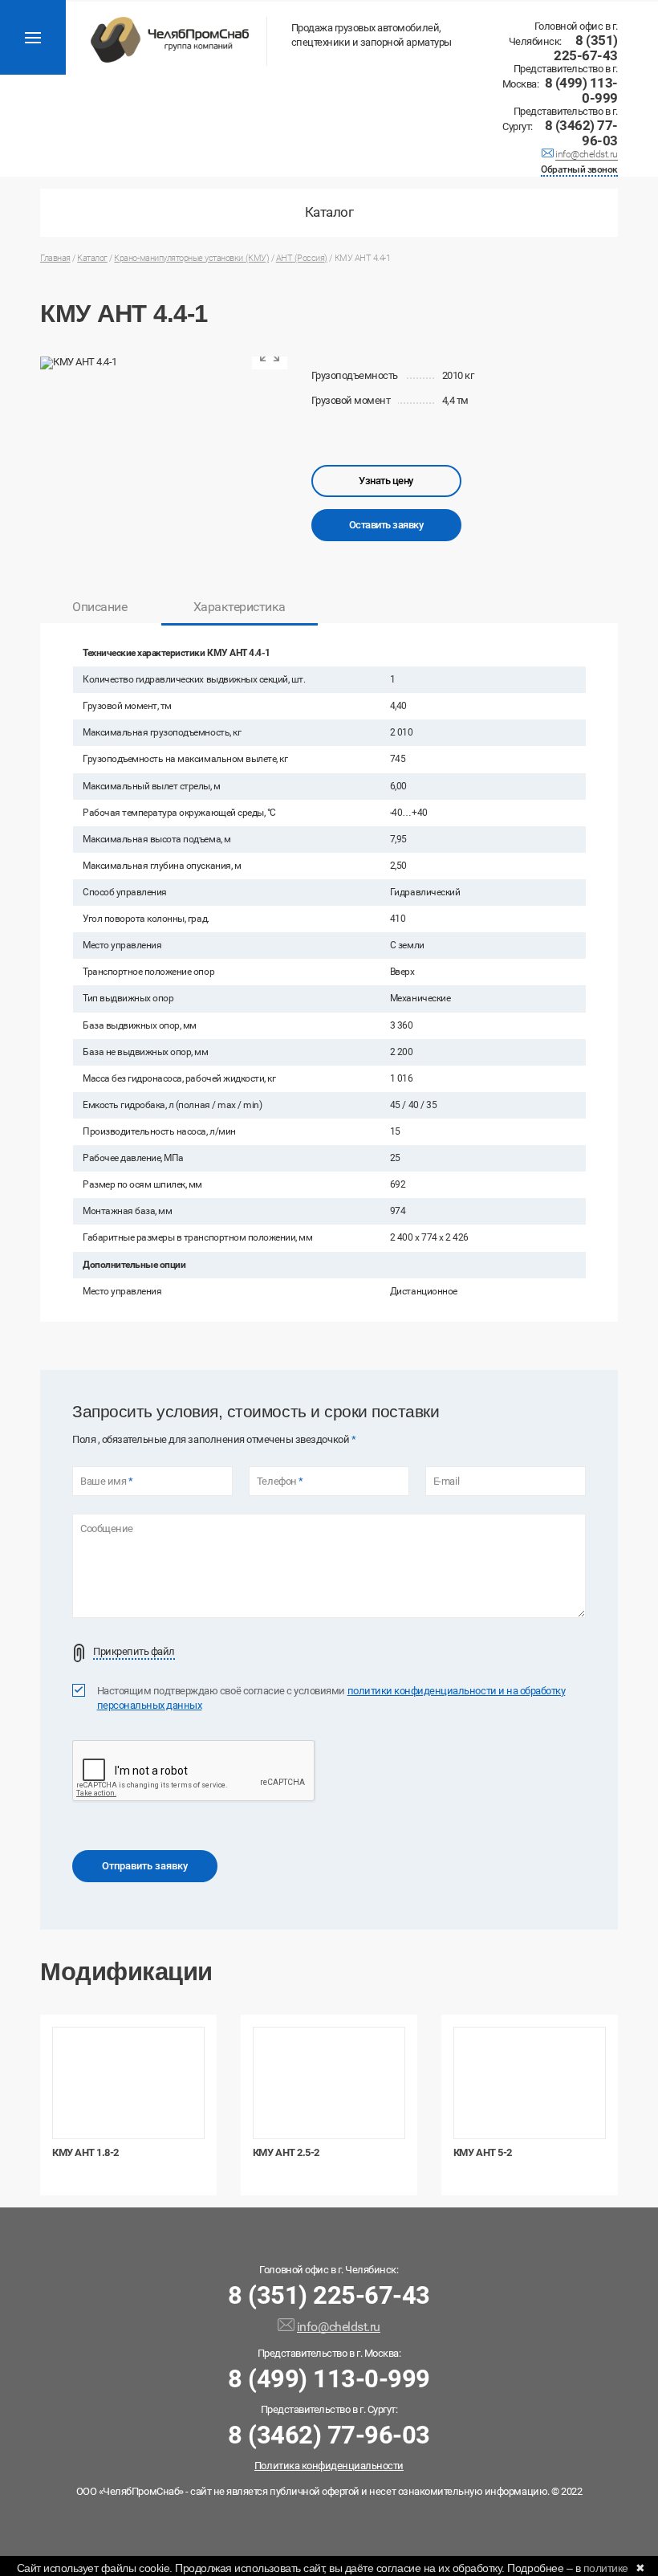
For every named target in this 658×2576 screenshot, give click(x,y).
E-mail (446, 1482)
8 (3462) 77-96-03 (581, 133)
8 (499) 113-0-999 (581, 91)
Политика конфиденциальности (329, 2466)
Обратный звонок (579, 171)
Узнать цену (386, 481)
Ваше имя (106, 1482)
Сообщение (107, 1529)
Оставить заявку (386, 525)
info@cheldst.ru (587, 156)
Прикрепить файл (134, 1652)
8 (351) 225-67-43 (586, 48)
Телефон (280, 1482)
